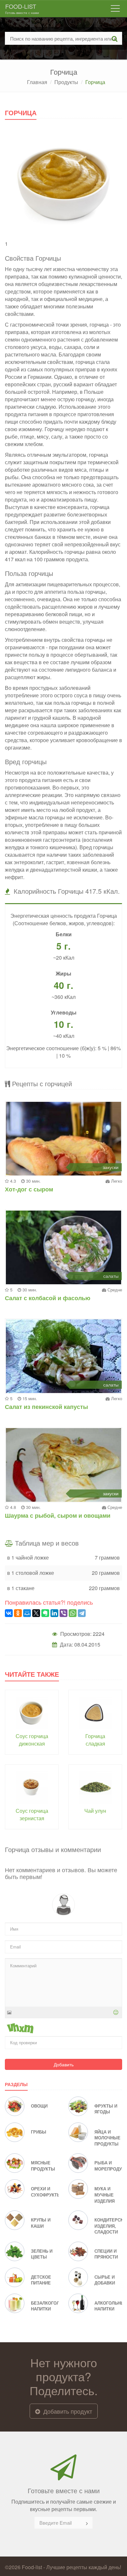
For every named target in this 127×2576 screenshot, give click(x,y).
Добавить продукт (67, 2411)
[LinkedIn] (54, 1613)
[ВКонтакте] (9, 1613)
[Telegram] (82, 1613)
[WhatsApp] (73, 1613)
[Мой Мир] (27, 1613)
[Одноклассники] (18, 1613)
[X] (36, 1613)
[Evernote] (45, 1613)
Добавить (64, 2064)
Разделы (16, 2084)
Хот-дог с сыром (29, 1189)
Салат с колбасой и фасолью (48, 1298)
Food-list (22, 8)
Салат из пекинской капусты (46, 1407)
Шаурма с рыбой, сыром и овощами (58, 1515)
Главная (37, 82)
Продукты (66, 82)
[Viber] (63, 1613)
